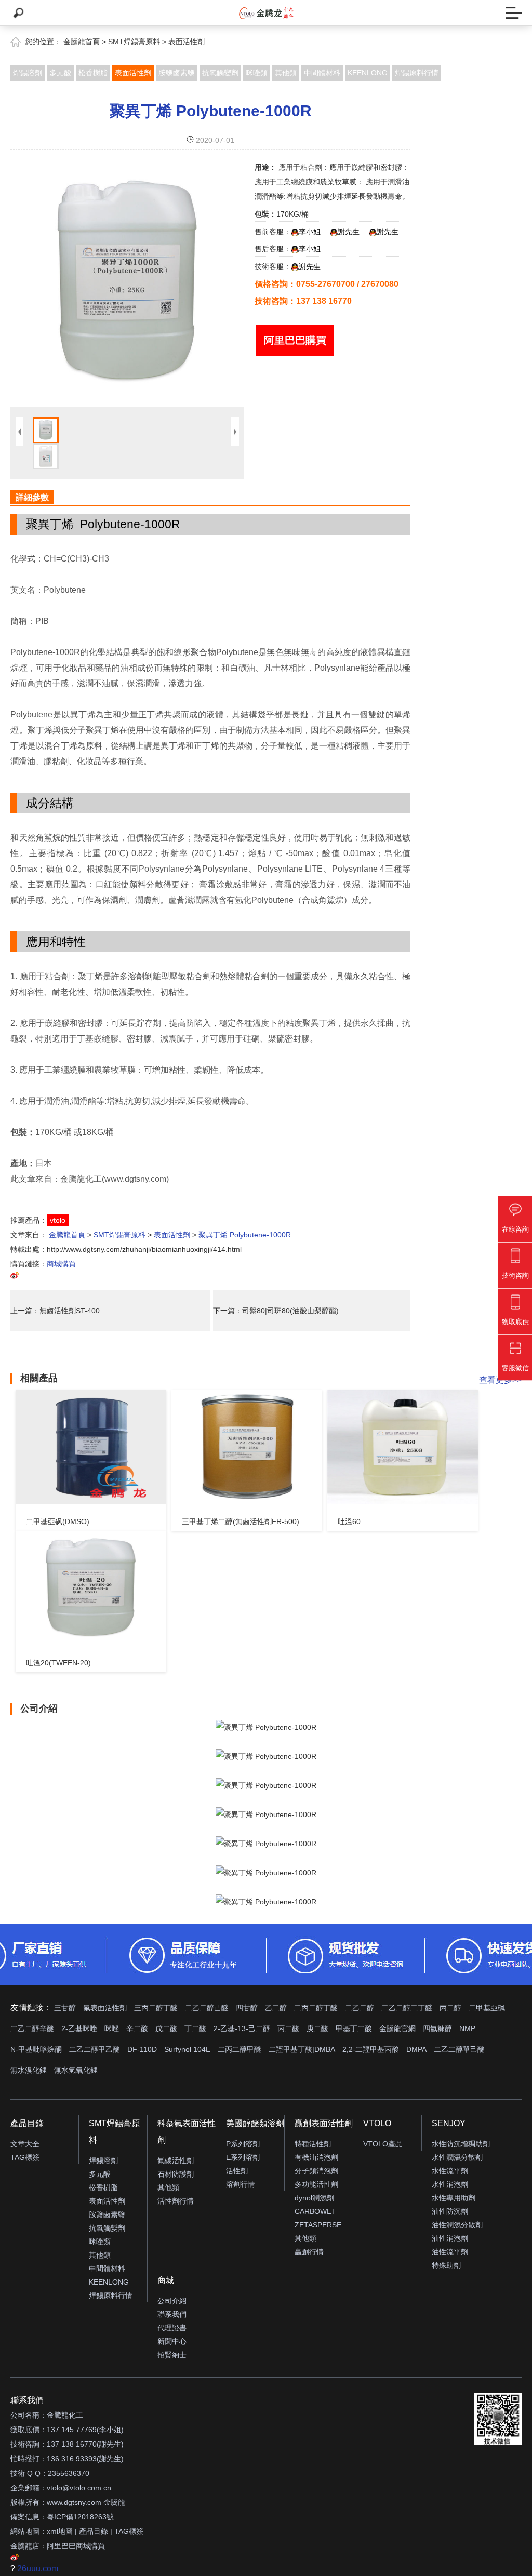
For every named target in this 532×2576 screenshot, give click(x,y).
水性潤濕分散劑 (457, 2157)
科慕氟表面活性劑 (187, 2132)
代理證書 (172, 2328)
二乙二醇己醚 (207, 2008)
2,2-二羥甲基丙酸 (371, 2049)
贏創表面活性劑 (324, 2123)
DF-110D (142, 2049)
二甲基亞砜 (487, 2008)
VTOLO (377, 2123)
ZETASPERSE (318, 2225)
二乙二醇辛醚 (32, 2028)
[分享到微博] (15, 1277)
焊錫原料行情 (417, 73)
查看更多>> (500, 1380)
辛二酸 (137, 2028)
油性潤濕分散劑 (457, 2225)
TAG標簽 (25, 2157)
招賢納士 (172, 2355)
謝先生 (349, 232)
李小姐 (310, 232)
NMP (467, 2028)
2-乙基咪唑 (79, 2028)
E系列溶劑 (243, 2157)
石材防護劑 (176, 2174)
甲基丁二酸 (354, 2028)
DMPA (416, 2049)
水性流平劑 (450, 2171)
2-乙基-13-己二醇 (242, 2028)
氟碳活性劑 (176, 2160)
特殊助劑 (446, 2265)
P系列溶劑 (243, 2144)
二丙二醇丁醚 (316, 2008)
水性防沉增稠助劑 (461, 2144)
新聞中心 (172, 2341)
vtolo (58, 1220)
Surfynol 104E (187, 2049)
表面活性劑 (187, 42)
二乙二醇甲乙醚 (95, 2049)
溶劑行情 (241, 2184)
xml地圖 (60, 2531)
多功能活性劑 (316, 2184)
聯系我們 (172, 2314)
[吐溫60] (403, 1447)
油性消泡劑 (450, 2238)
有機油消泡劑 (316, 2157)
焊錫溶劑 (28, 73)
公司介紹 (172, 2301)
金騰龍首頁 (82, 42)
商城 (166, 2280)
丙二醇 (450, 2008)
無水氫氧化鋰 (76, 2070)
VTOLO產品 (383, 2144)
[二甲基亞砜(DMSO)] (91, 1447)
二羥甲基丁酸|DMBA (302, 2049)
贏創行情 (309, 2252)
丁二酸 (195, 2028)
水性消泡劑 (450, 2184)
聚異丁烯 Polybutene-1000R (211, 111)
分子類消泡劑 (316, 2171)
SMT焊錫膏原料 (134, 42)
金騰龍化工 (65, 2415)
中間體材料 (322, 73)
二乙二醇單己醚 (459, 2049)
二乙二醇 (360, 2008)
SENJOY (449, 2123)
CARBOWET (315, 2211)
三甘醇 (65, 2008)
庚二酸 (317, 2028)
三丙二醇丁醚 (156, 2008)
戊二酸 (166, 2028)
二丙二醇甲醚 (240, 2049)
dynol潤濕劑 (314, 2198)
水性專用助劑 (454, 2198)
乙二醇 (276, 2008)
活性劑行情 (176, 2201)
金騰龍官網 (397, 2028)
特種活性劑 (313, 2144)
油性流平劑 (450, 2252)
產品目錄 (27, 2123)
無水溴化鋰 (29, 2070)
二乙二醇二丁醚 (407, 2008)
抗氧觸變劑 (220, 73)
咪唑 (112, 2028)
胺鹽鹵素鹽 (177, 73)
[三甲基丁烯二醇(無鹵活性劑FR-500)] (247, 1447)
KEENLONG (368, 73)
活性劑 (237, 2171)
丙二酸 (288, 2028)
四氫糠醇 (437, 2028)
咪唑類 (257, 73)
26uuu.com (38, 2568)
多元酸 (60, 73)
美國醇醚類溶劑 (255, 2123)
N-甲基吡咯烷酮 (36, 2049)
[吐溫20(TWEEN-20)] (91, 1588)
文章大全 (25, 2144)
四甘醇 (247, 2008)
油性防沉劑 (450, 2211)
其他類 (286, 73)
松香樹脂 (93, 73)
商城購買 (61, 1264)
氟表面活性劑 (105, 2008)
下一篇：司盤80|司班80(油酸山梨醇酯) (276, 1311)
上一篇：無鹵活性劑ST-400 (55, 1311)
